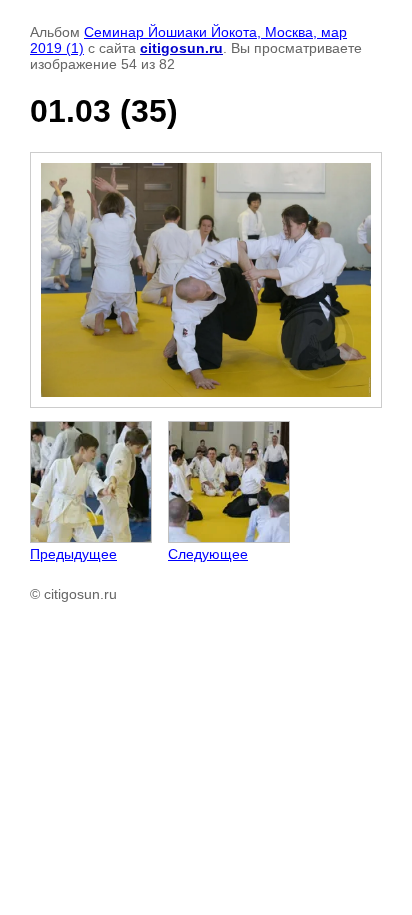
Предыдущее (73, 554)
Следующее (208, 554)
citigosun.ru (181, 48)
